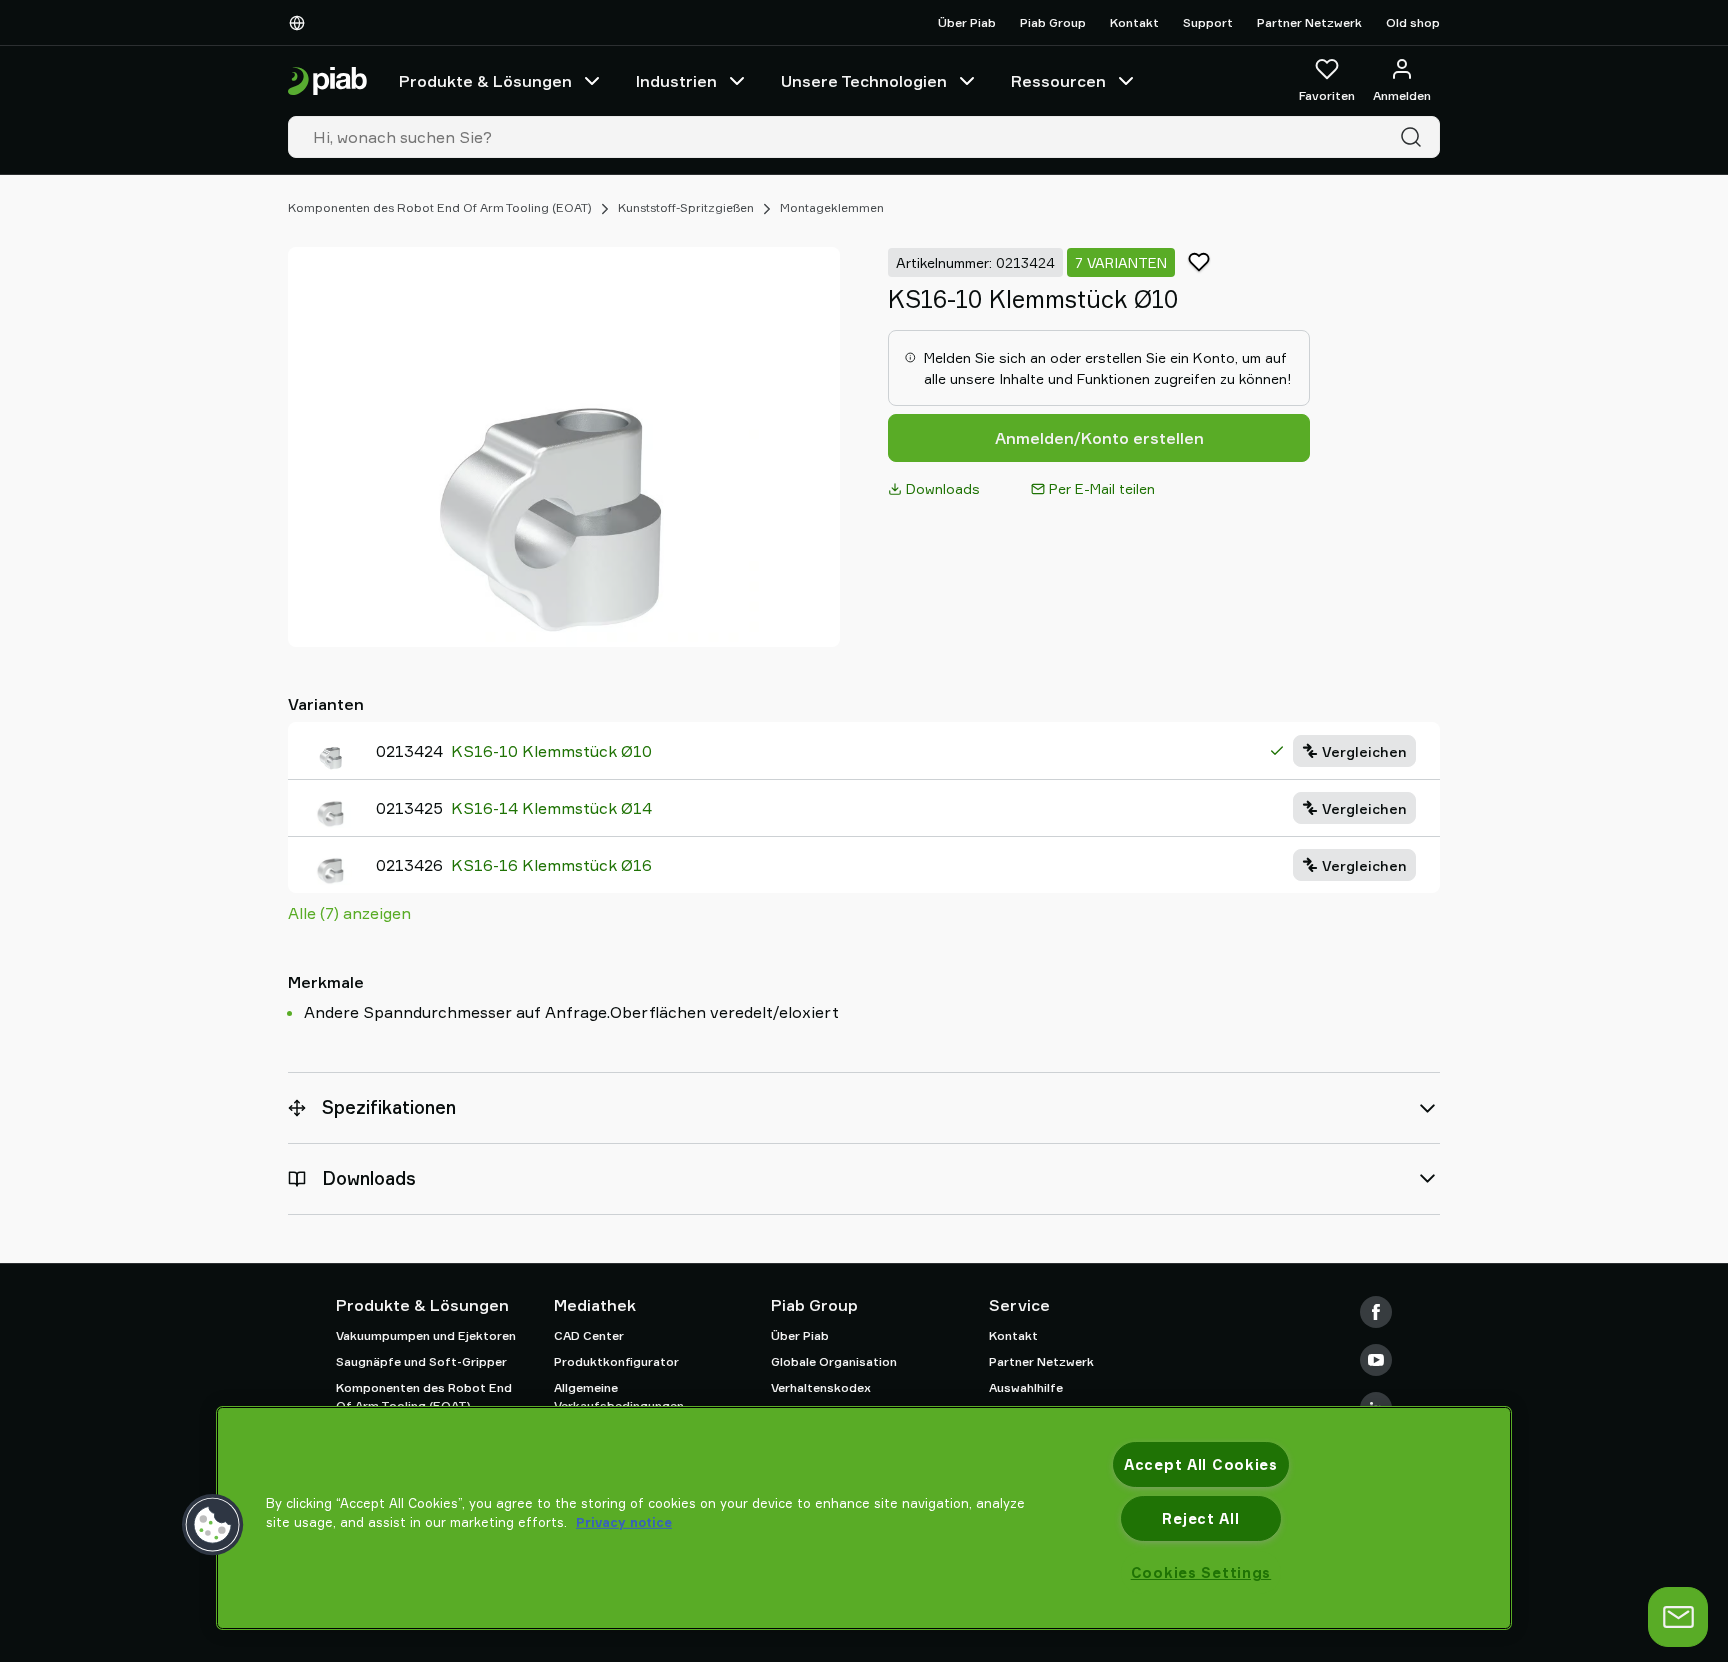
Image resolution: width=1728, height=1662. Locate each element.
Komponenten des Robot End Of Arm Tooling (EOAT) (440, 207)
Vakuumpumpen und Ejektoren (426, 1335)
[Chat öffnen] (1678, 1617)
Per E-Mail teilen (1102, 488)
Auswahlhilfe (1026, 1387)
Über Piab (967, 22)
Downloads (943, 488)
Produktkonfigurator (616, 1361)
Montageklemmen (832, 207)
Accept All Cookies (1201, 1464)
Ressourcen (1058, 81)
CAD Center (589, 1335)
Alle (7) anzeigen (349, 913)
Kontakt (1134, 22)
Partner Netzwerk (1309, 22)
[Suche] (1415, 137)
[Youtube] (1376, 1360)
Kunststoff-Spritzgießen (686, 207)
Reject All (1200, 1518)
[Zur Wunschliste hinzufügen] (1199, 262)
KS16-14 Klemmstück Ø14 (551, 808)
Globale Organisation (834, 1361)
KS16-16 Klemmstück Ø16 (551, 865)
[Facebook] (1376, 1312)
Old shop (1413, 22)
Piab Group (1053, 22)
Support (1208, 22)
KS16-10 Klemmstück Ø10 (551, 751)
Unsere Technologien (864, 81)
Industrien (676, 81)
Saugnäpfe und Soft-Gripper (421, 1361)
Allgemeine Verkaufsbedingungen (619, 1396)
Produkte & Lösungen (485, 81)
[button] (213, 1525)
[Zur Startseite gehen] (327, 81)
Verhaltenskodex (821, 1387)
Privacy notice (624, 1522)
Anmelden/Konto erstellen (1099, 438)
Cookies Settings (1201, 1572)
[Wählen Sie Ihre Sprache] (301, 23)
